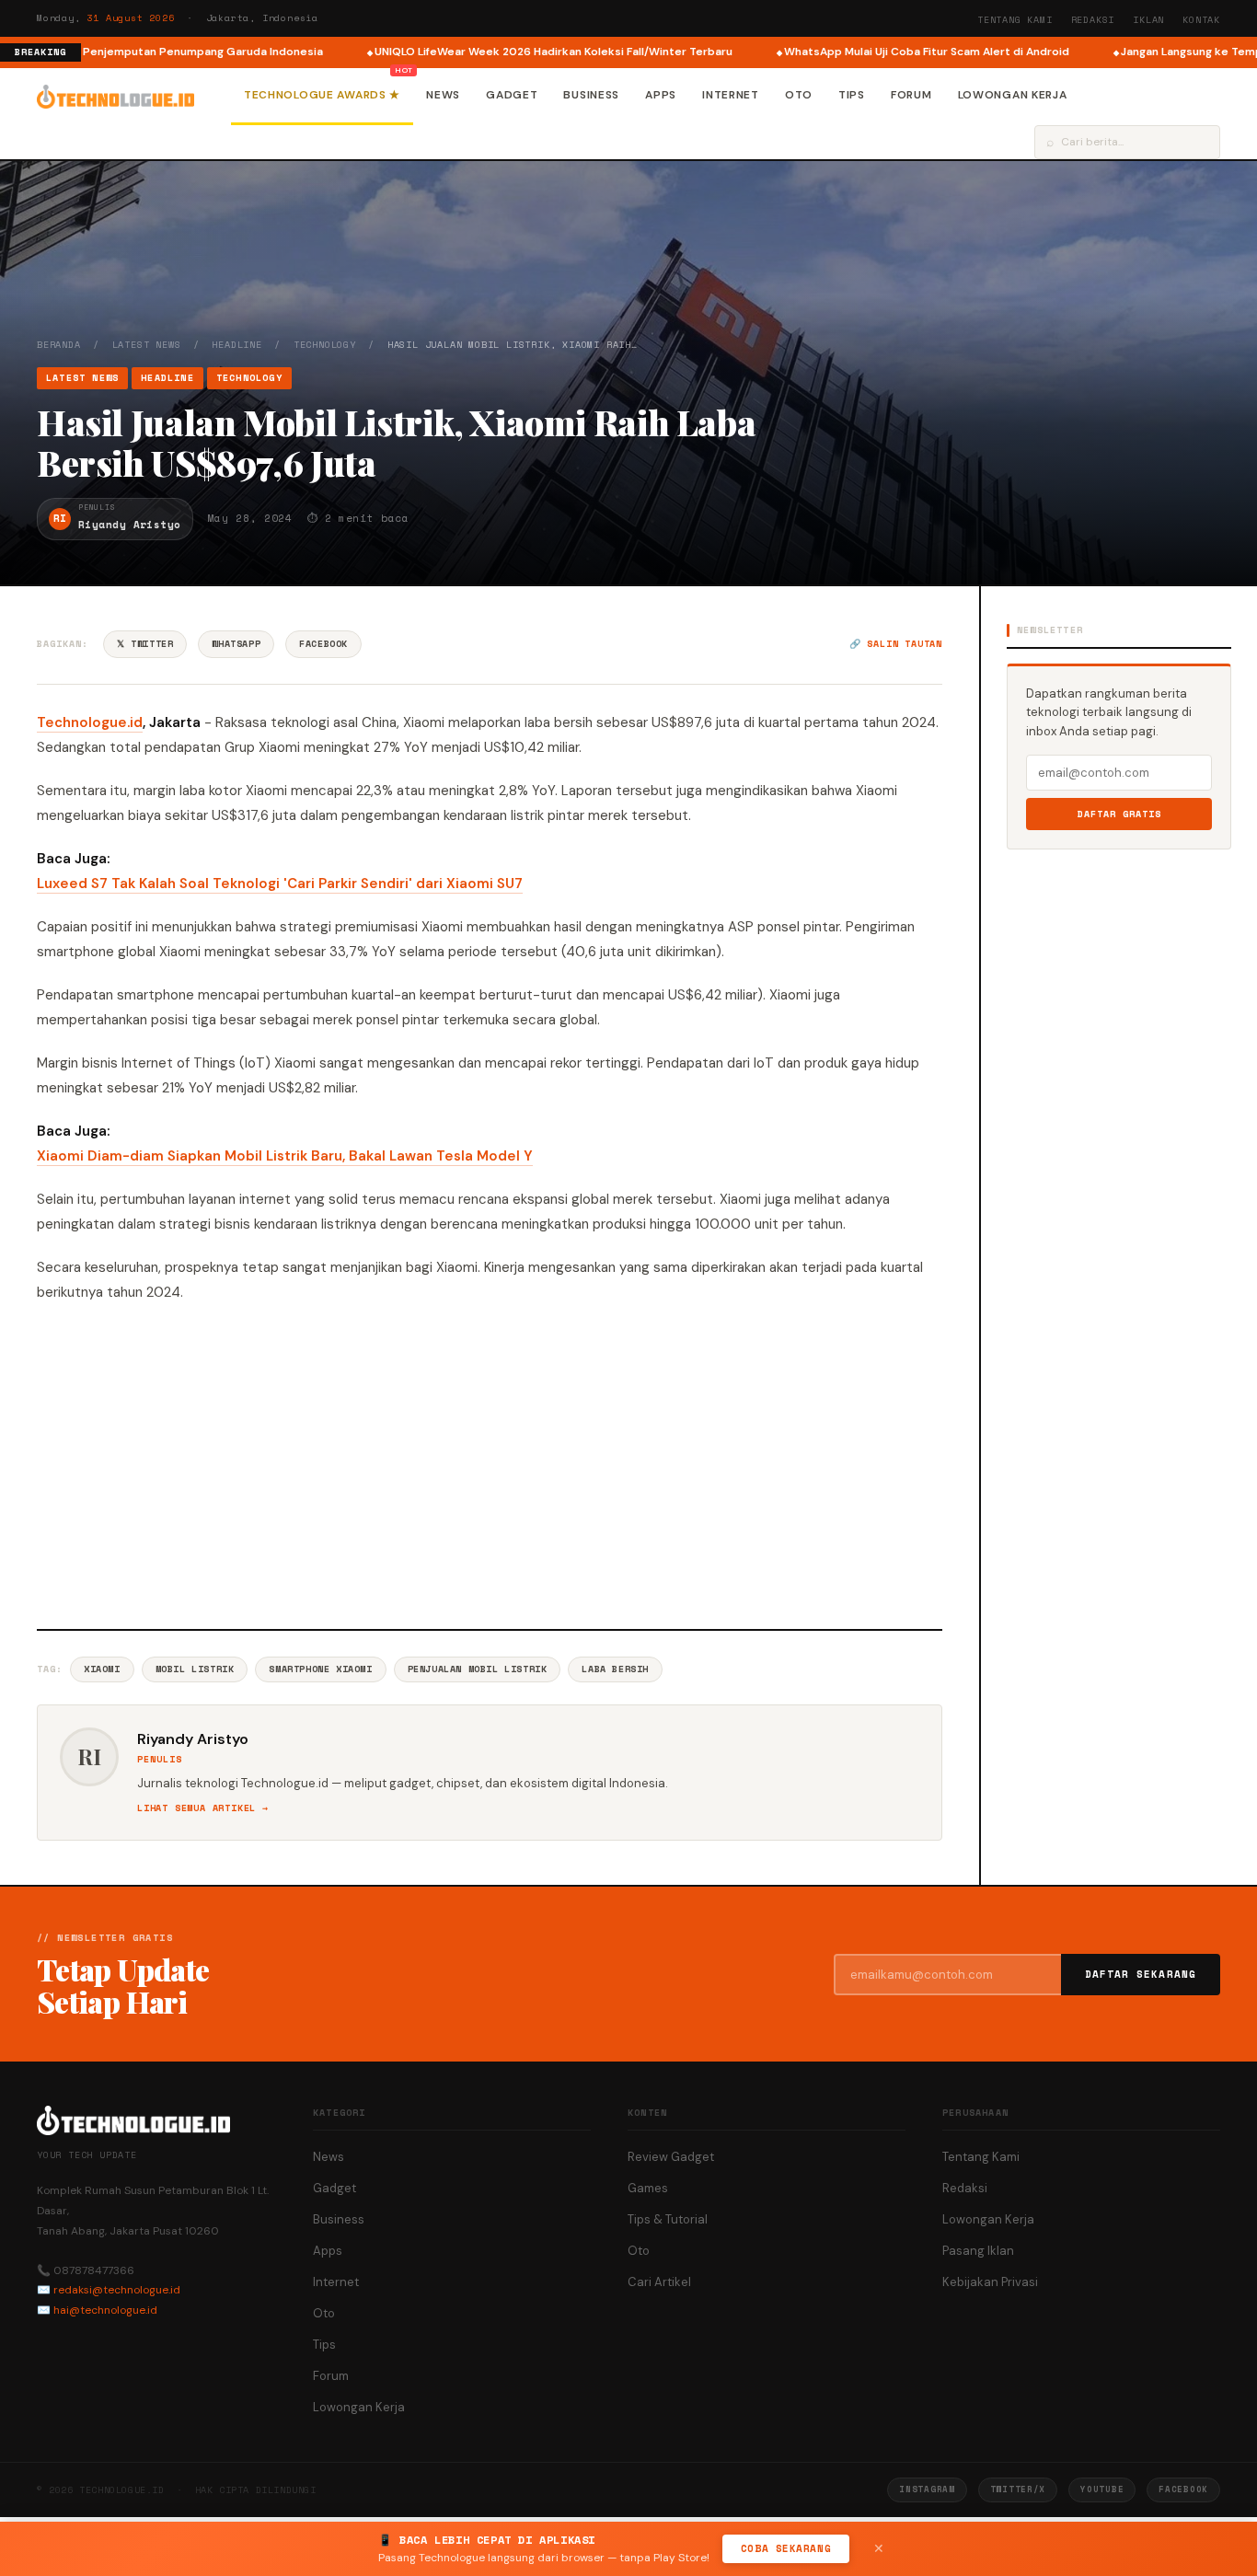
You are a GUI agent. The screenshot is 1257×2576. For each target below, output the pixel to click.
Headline (236, 345)
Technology (325, 345)
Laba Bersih (615, 1669)
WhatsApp (236, 644)
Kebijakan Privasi (990, 2282)
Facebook (323, 644)
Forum (911, 95)
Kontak (1201, 20)
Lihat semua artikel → (203, 1808)
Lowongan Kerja (1013, 95)
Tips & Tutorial (668, 2219)
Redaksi (1093, 20)
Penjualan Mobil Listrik (478, 1669)
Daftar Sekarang (1141, 1974)
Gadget (512, 95)
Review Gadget (671, 2157)
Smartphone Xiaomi (320, 1669)
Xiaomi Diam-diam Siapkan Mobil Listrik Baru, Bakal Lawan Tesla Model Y (285, 1156)
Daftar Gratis (1119, 814)
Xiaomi (102, 1669)
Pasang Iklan (978, 2251)
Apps (661, 95)
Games (648, 2188)
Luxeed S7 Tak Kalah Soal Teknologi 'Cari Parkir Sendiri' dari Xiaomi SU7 (280, 884)
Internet (731, 95)
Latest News (147, 345)
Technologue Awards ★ (322, 95)
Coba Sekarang (786, 2548)
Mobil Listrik (195, 1669)
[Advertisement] (490, 1463)
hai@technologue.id (105, 2310)
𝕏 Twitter (145, 644)
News (443, 95)
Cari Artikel (659, 2282)
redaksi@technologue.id (117, 2290)
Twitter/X (1018, 2489)
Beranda (59, 345)
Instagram (927, 2489)
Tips (852, 95)
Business (591, 95)
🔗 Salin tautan (896, 644)
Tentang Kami (1015, 20)
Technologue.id (90, 722)
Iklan (1148, 20)
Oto (799, 95)
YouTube (1102, 2489)
